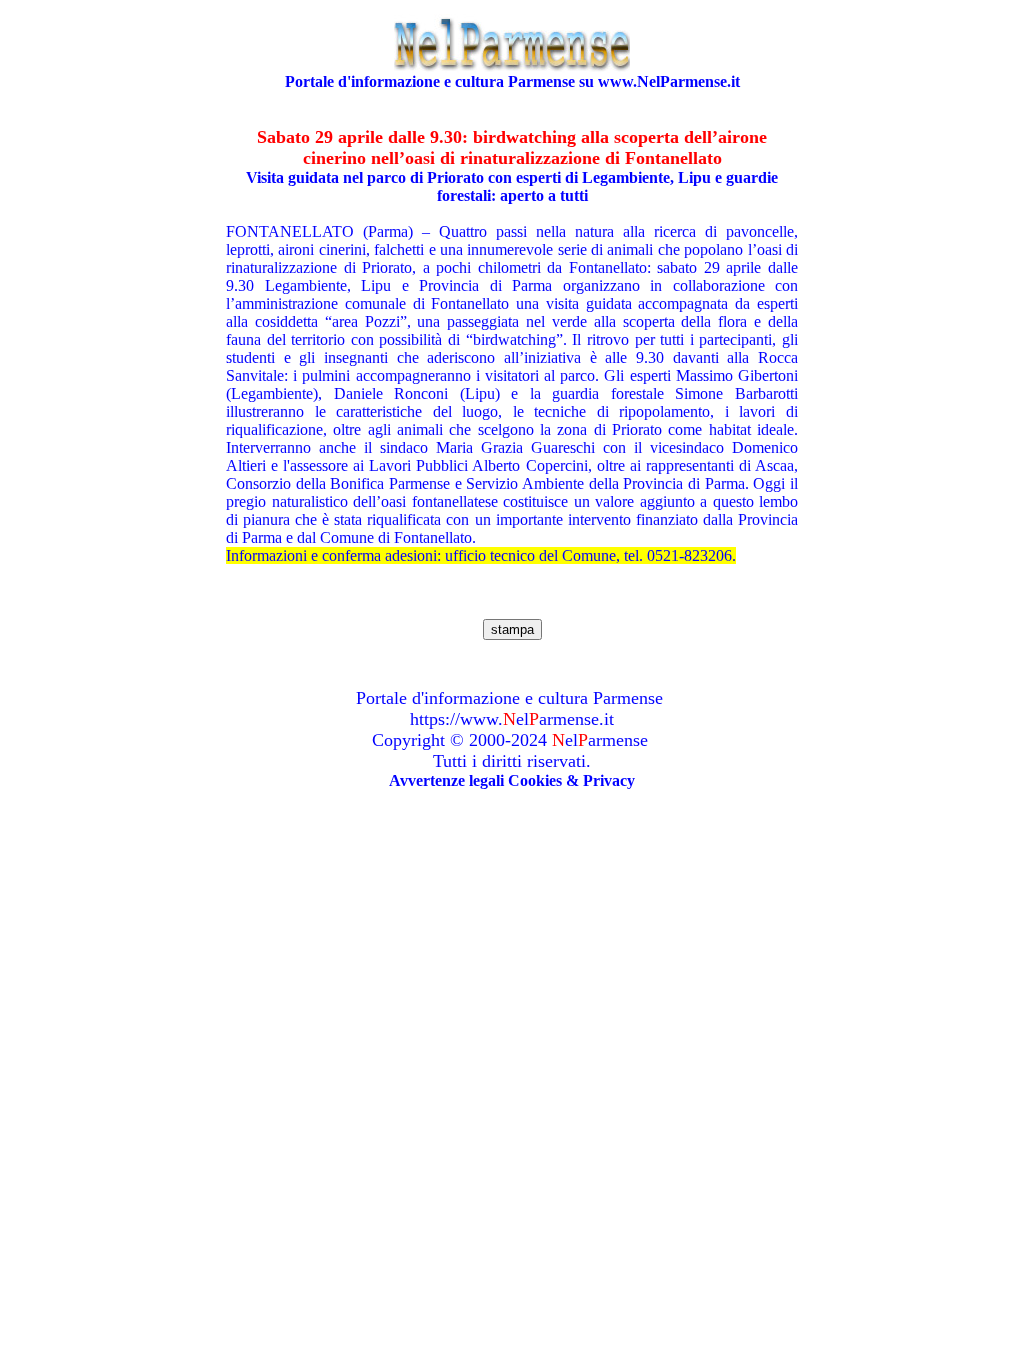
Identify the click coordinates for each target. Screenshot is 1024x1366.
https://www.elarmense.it (512, 719)
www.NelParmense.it (669, 81)
